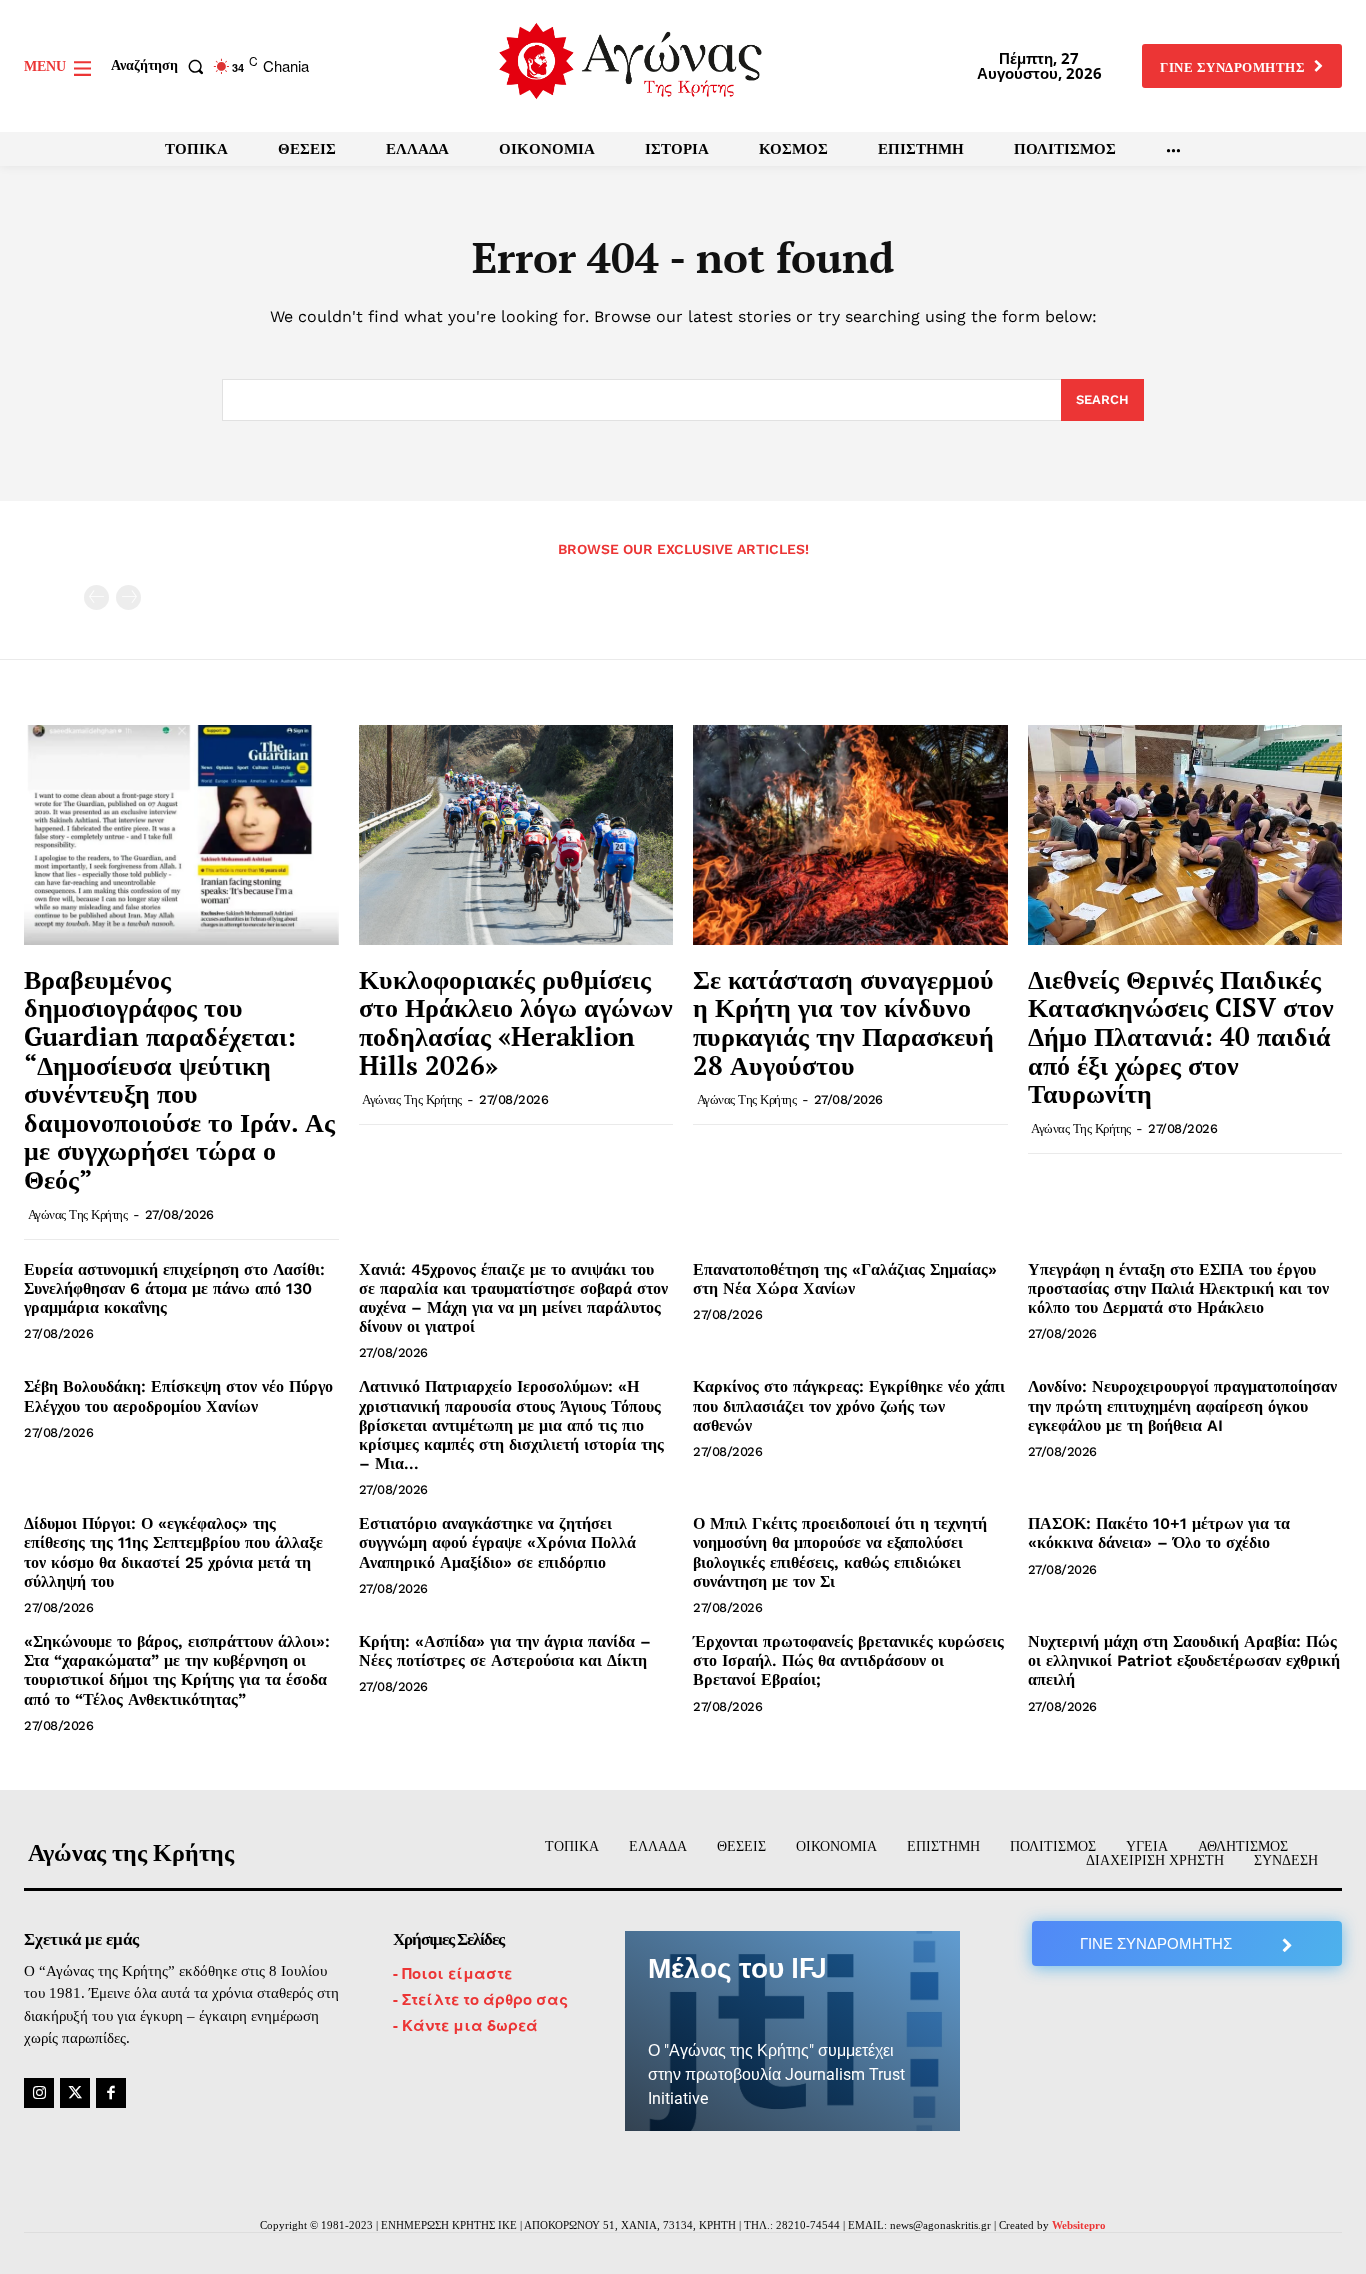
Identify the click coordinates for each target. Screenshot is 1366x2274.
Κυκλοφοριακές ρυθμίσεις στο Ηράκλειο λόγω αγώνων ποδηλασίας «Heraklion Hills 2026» (516, 1022)
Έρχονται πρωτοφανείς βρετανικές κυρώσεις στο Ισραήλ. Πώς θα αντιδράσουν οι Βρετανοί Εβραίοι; (848, 1660)
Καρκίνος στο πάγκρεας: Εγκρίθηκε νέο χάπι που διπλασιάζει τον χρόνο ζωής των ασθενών (849, 1405)
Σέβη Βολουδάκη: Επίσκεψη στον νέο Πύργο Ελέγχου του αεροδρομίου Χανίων (178, 1396)
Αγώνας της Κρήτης (78, 1214)
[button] (161, 66)
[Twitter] (75, 2093)
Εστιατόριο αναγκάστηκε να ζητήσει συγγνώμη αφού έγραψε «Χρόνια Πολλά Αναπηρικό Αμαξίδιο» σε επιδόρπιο (497, 1542)
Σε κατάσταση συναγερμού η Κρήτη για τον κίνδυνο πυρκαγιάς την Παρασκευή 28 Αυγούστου (843, 1022)
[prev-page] (96, 597)
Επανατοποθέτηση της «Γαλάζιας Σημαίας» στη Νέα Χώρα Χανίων (845, 1279)
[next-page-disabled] (128, 597)
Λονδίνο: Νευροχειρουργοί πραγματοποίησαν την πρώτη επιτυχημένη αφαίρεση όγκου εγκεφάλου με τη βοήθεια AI (1182, 1405)
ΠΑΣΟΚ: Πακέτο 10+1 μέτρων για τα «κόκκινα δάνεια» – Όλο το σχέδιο (1159, 1533)
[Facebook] (111, 2093)
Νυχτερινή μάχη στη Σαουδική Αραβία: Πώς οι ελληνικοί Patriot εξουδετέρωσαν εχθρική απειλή (1184, 1660)
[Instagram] (39, 2093)
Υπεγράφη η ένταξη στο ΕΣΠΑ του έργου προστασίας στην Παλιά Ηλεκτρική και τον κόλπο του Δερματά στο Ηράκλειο (1178, 1288)
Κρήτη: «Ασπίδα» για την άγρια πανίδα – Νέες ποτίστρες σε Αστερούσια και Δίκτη (505, 1651)
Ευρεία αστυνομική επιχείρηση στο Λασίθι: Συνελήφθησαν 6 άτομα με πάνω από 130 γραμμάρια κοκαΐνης (174, 1288)
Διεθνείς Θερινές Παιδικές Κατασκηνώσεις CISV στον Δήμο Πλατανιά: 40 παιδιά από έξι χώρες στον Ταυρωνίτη (1181, 1036)
